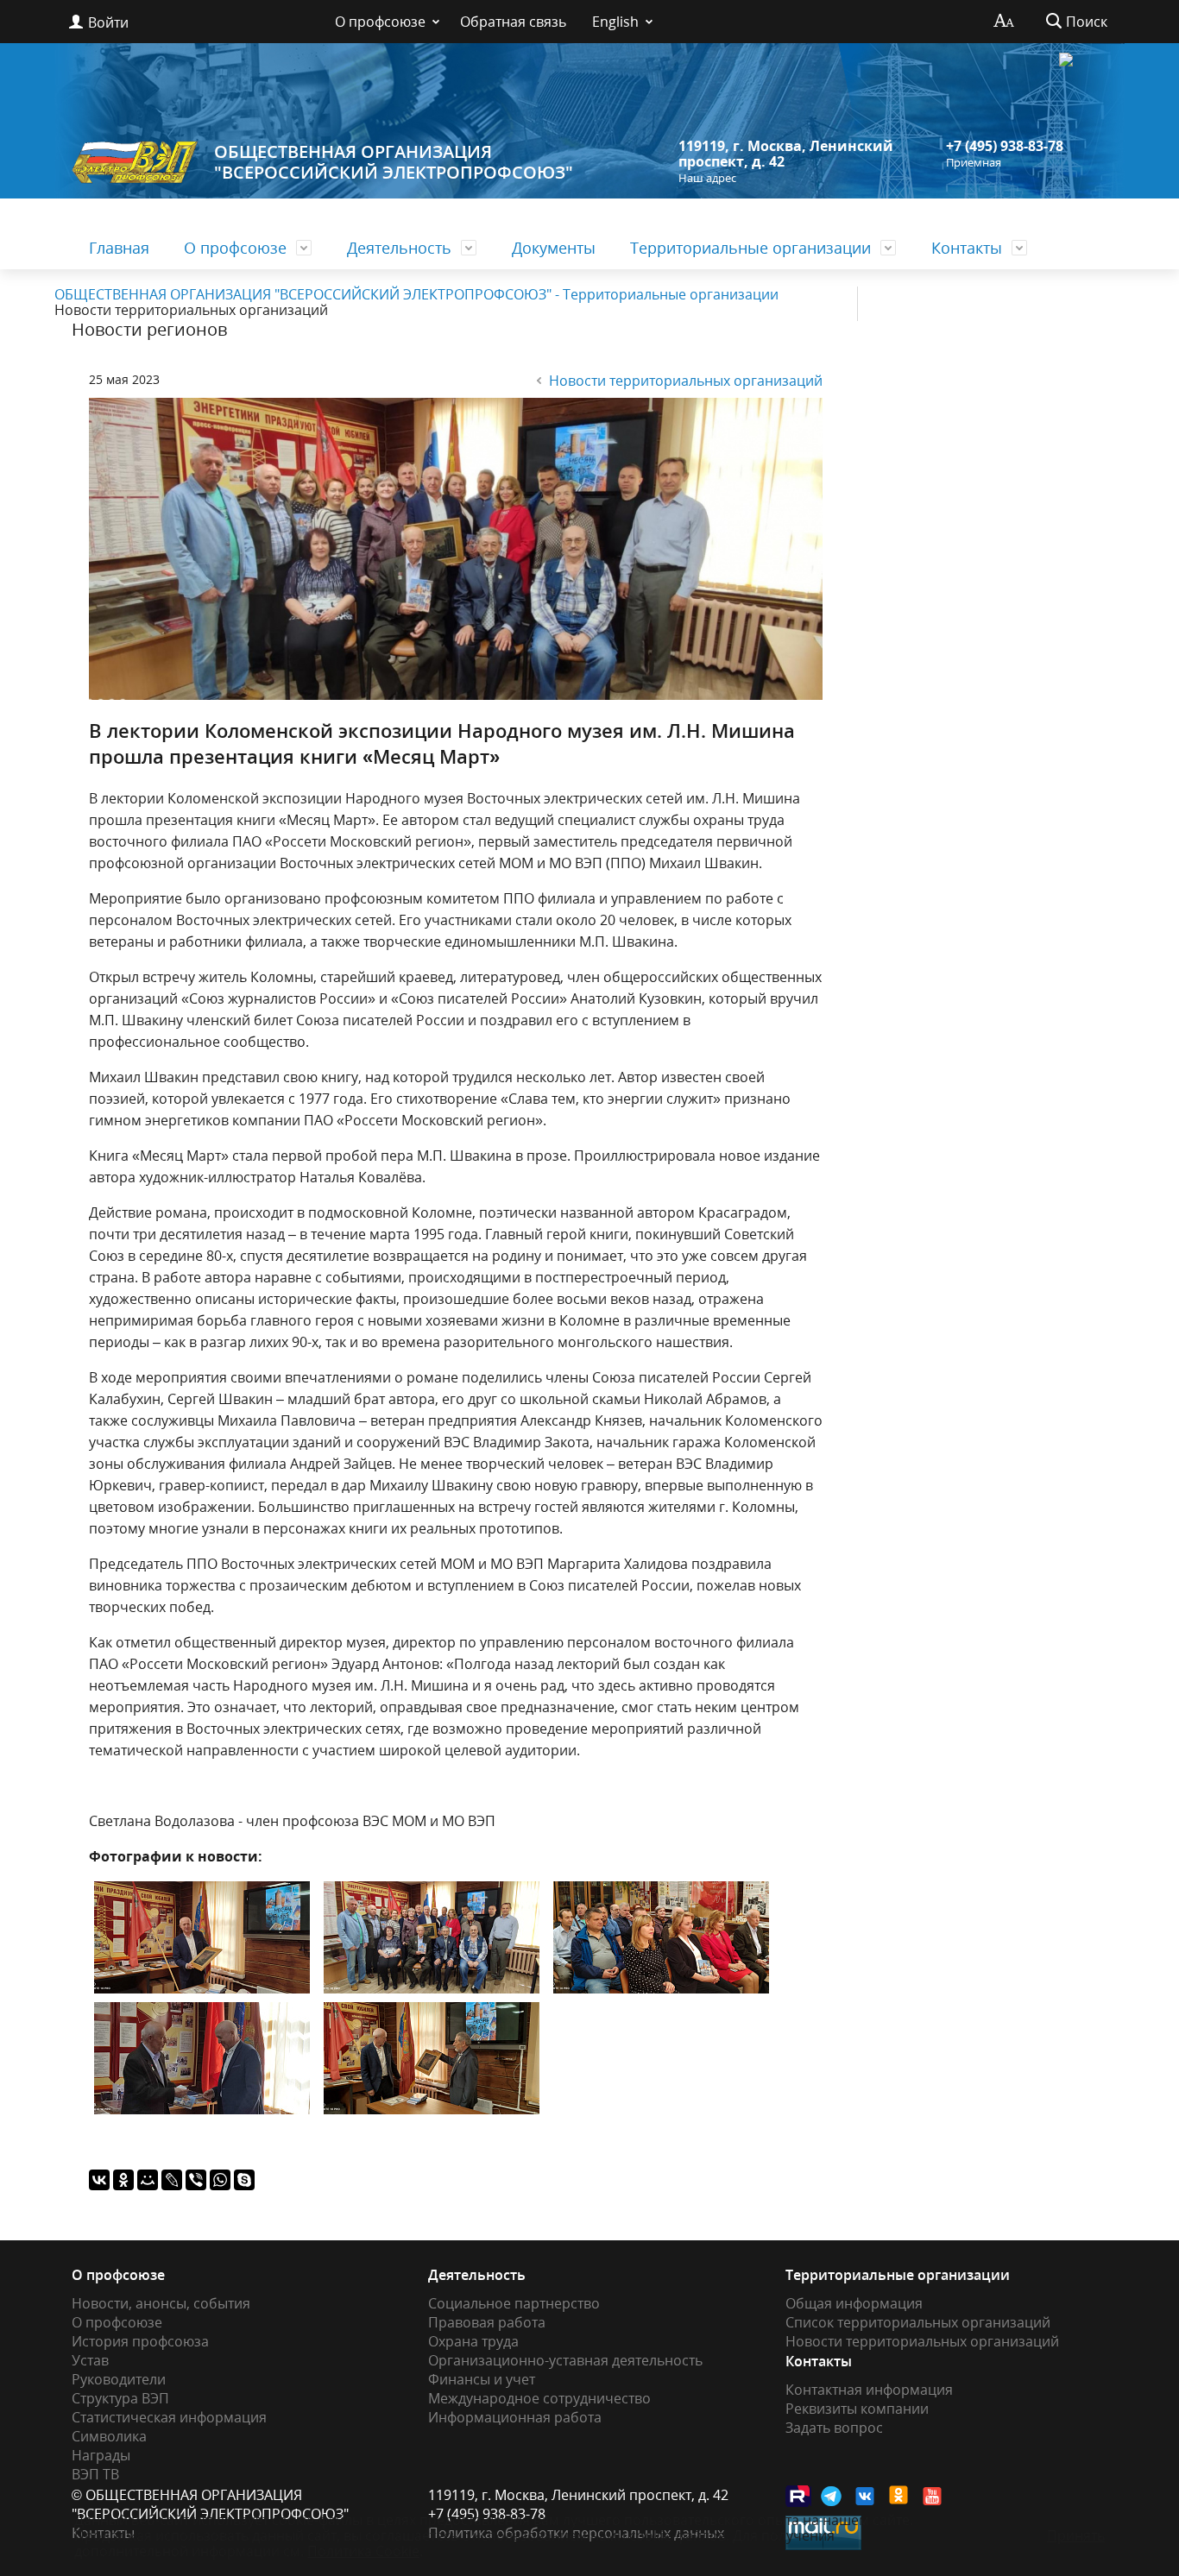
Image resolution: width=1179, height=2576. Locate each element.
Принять (1076, 2535)
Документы (554, 248)
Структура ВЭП (120, 2398)
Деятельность (399, 248)
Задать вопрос (834, 2428)
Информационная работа (515, 2417)
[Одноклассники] (123, 2180)
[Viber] (196, 2180)
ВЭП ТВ (95, 2474)
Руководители (119, 2379)
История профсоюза (140, 2341)
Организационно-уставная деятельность (565, 2360)
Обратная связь (513, 22)
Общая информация (854, 2303)
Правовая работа (487, 2322)
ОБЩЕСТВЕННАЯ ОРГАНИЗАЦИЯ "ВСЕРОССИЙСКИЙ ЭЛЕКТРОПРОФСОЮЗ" (394, 162)
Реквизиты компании (857, 2409)
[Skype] (244, 2180)
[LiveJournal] (172, 2180)
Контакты (967, 248)
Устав (90, 2360)
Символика (109, 2436)
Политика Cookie (363, 2551)
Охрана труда (473, 2341)
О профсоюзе (380, 22)
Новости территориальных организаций (686, 381)
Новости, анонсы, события (161, 2303)
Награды (101, 2455)
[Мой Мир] (148, 2180)
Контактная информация (869, 2390)
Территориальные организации (750, 248)
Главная (119, 248)
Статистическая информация (169, 2417)
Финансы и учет (482, 2379)
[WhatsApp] (220, 2180)
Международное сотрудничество (539, 2398)
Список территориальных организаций (918, 2322)
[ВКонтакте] (99, 2180)
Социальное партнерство (514, 2303)
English (615, 22)
